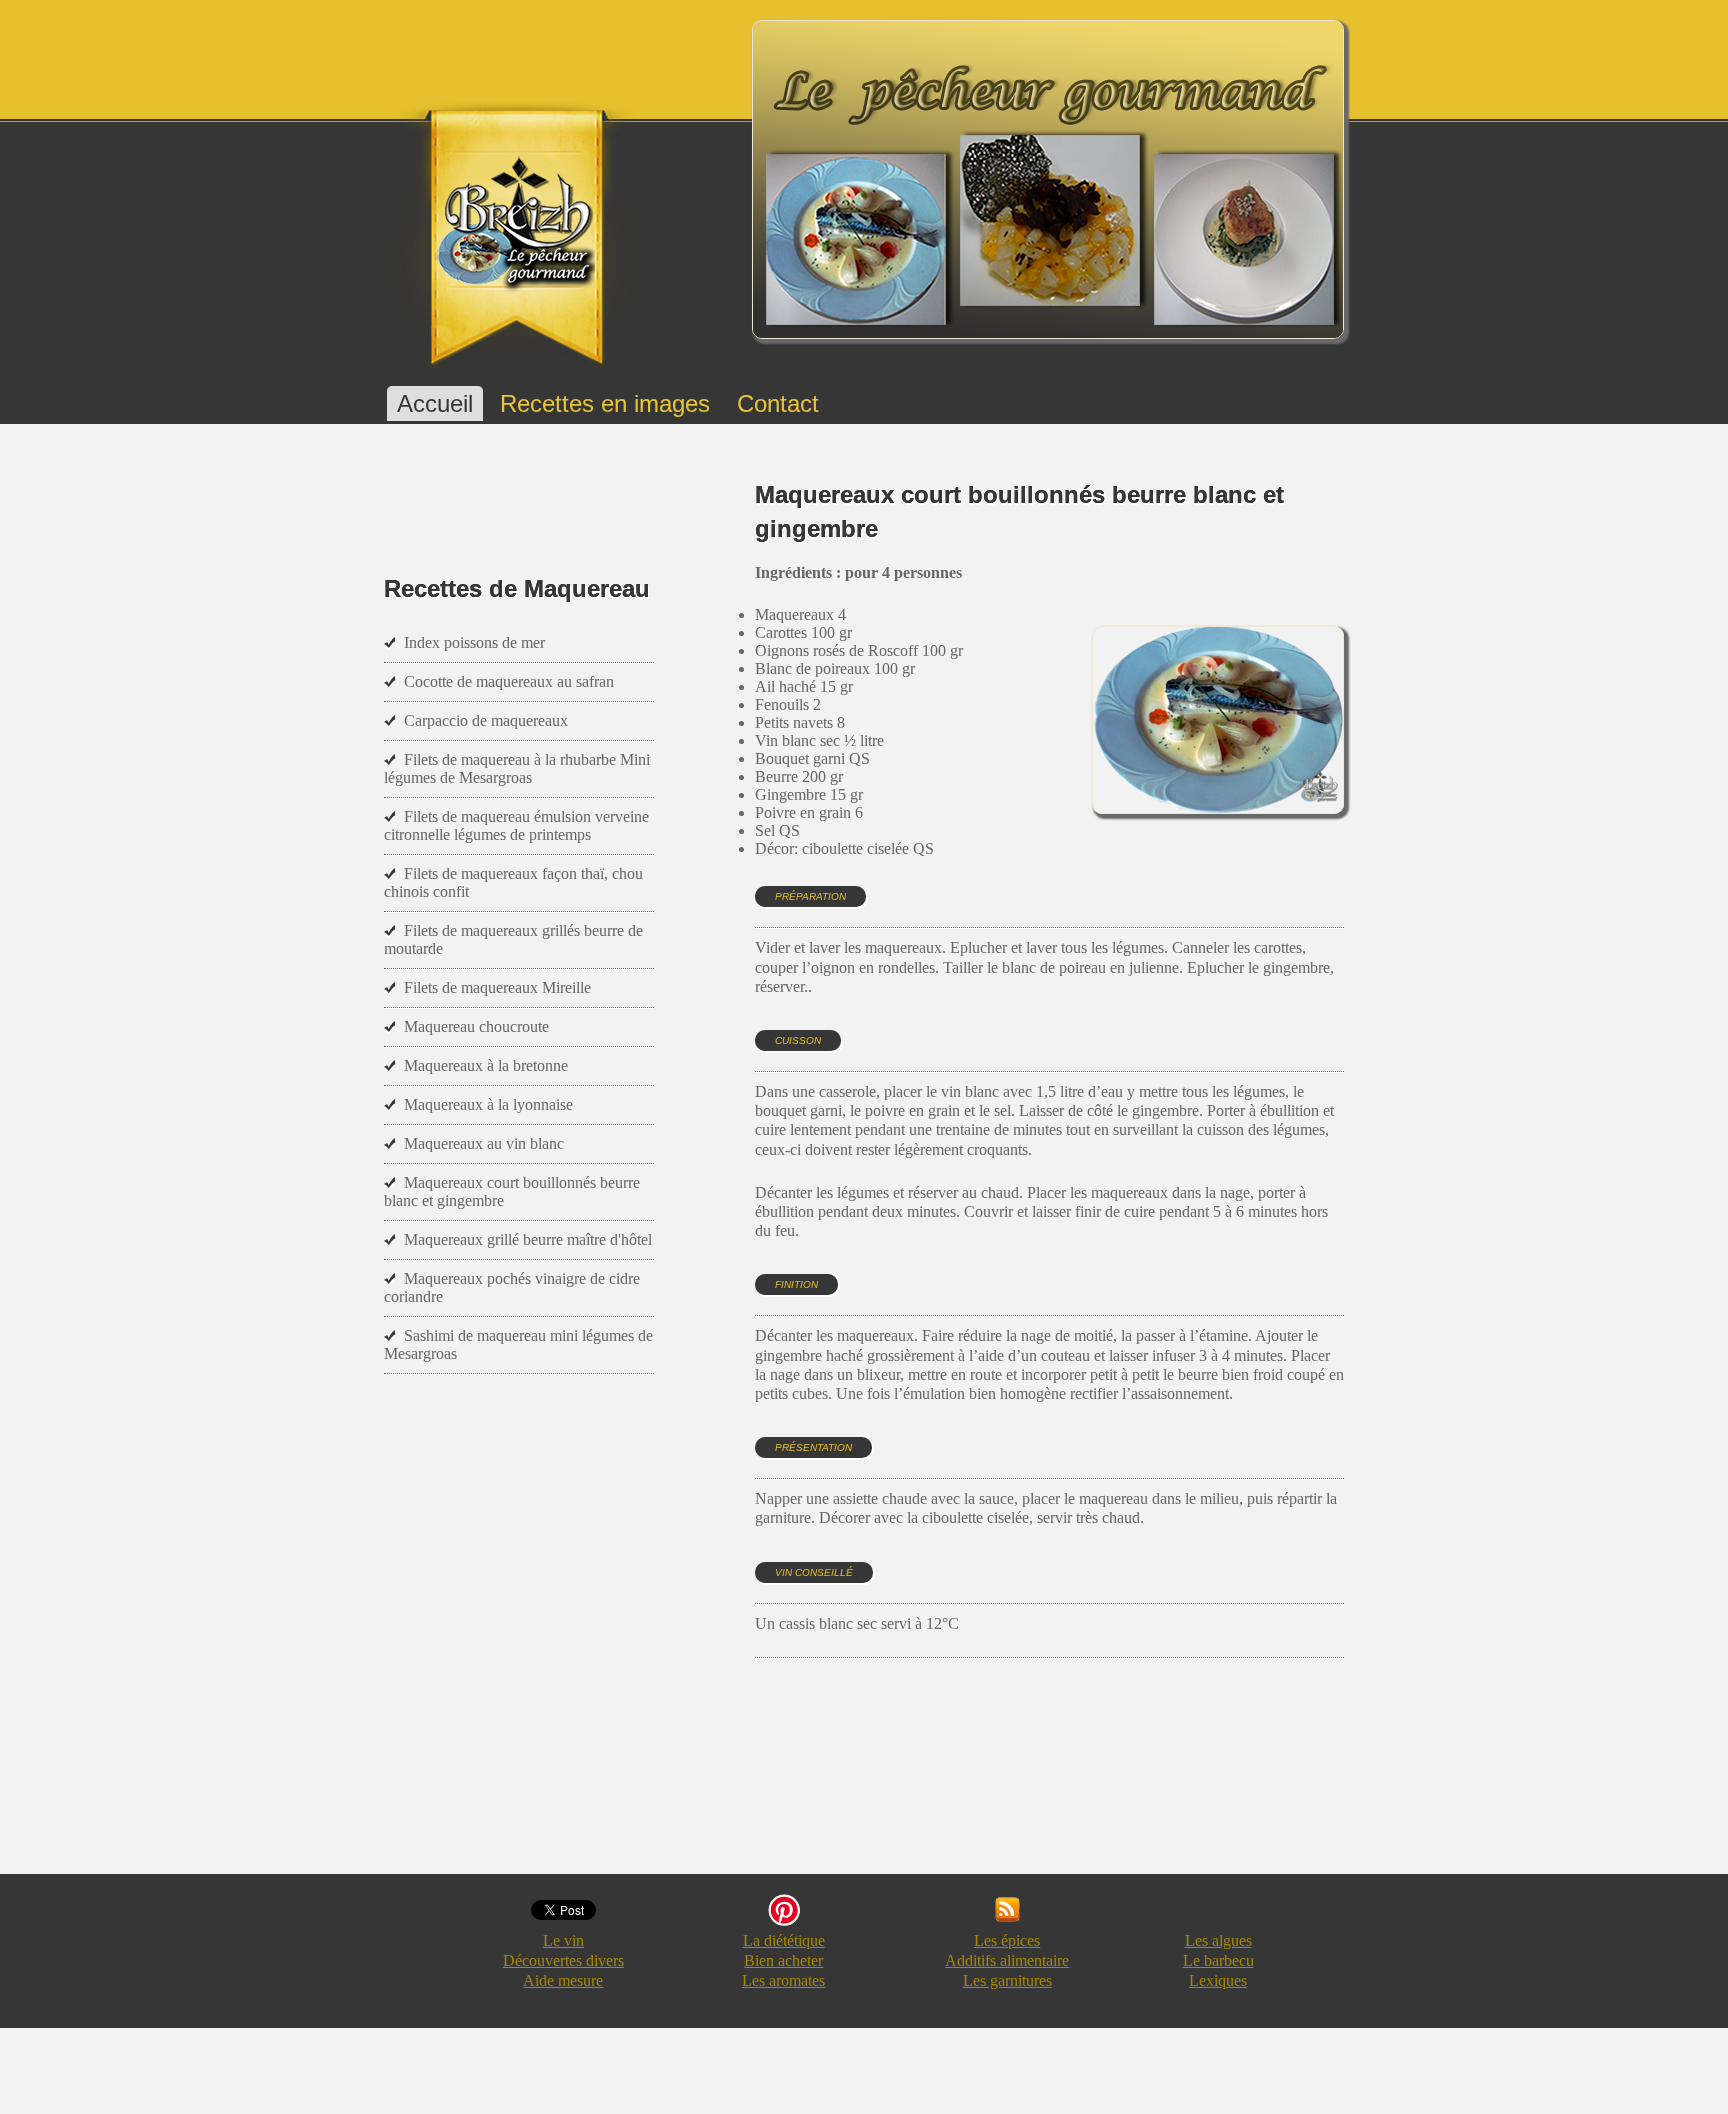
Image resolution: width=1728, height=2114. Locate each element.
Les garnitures (1007, 1980)
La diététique (784, 1940)
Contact (778, 403)
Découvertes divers (563, 1960)
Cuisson (798, 1040)
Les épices (1007, 1940)
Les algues (1218, 1940)
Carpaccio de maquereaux (486, 720)
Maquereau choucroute (476, 1026)
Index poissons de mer (474, 642)
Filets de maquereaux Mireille (497, 987)
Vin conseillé (814, 1572)
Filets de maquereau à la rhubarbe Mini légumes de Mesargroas (517, 768)
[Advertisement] (1119, 1785)
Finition (796, 1284)
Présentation (813, 1447)
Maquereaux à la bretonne (486, 1065)
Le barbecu (1218, 1960)
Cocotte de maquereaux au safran (509, 681)
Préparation (810, 896)
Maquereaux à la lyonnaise (488, 1104)
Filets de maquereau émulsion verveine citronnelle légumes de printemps (516, 825)
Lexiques (1218, 1980)
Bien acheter (783, 1960)
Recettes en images (605, 403)
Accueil (435, 403)
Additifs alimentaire (1007, 1960)
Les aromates (783, 1980)
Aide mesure (563, 1980)
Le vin (563, 1940)
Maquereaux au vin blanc (484, 1143)
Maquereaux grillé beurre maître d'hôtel (528, 1239)
